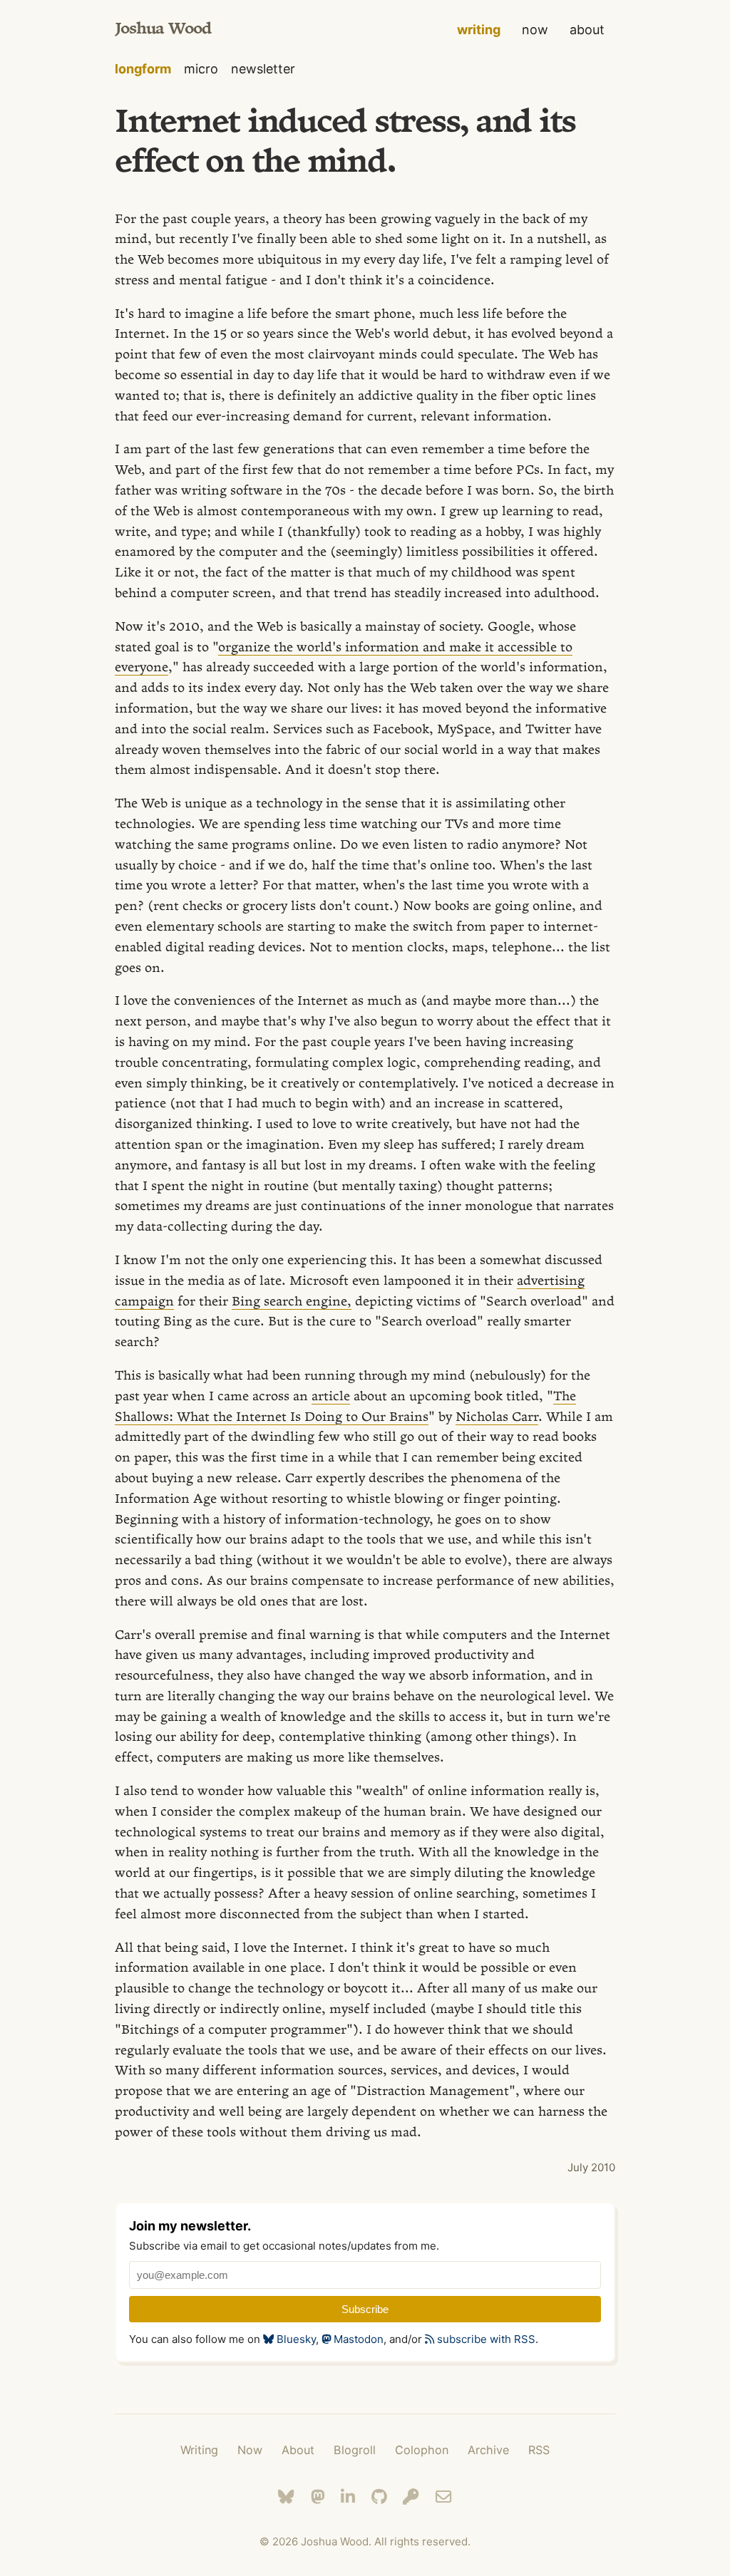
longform (143, 69)
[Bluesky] (286, 2497)
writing (479, 30)
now (535, 30)
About (298, 2450)
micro (201, 69)
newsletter (263, 69)
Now (250, 2450)
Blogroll (355, 2450)
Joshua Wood (163, 30)
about (587, 30)
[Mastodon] (318, 2497)
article (331, 1397)
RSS (539, 2450)
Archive (488, 2450)
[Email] (444, 2497)
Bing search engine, (292, 1303)
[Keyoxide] (411, 2497)
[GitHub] (379, 2497)
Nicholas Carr (497, 1418)
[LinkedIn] (348, 2497)
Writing (199, 2450)
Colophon (422, 2450)
